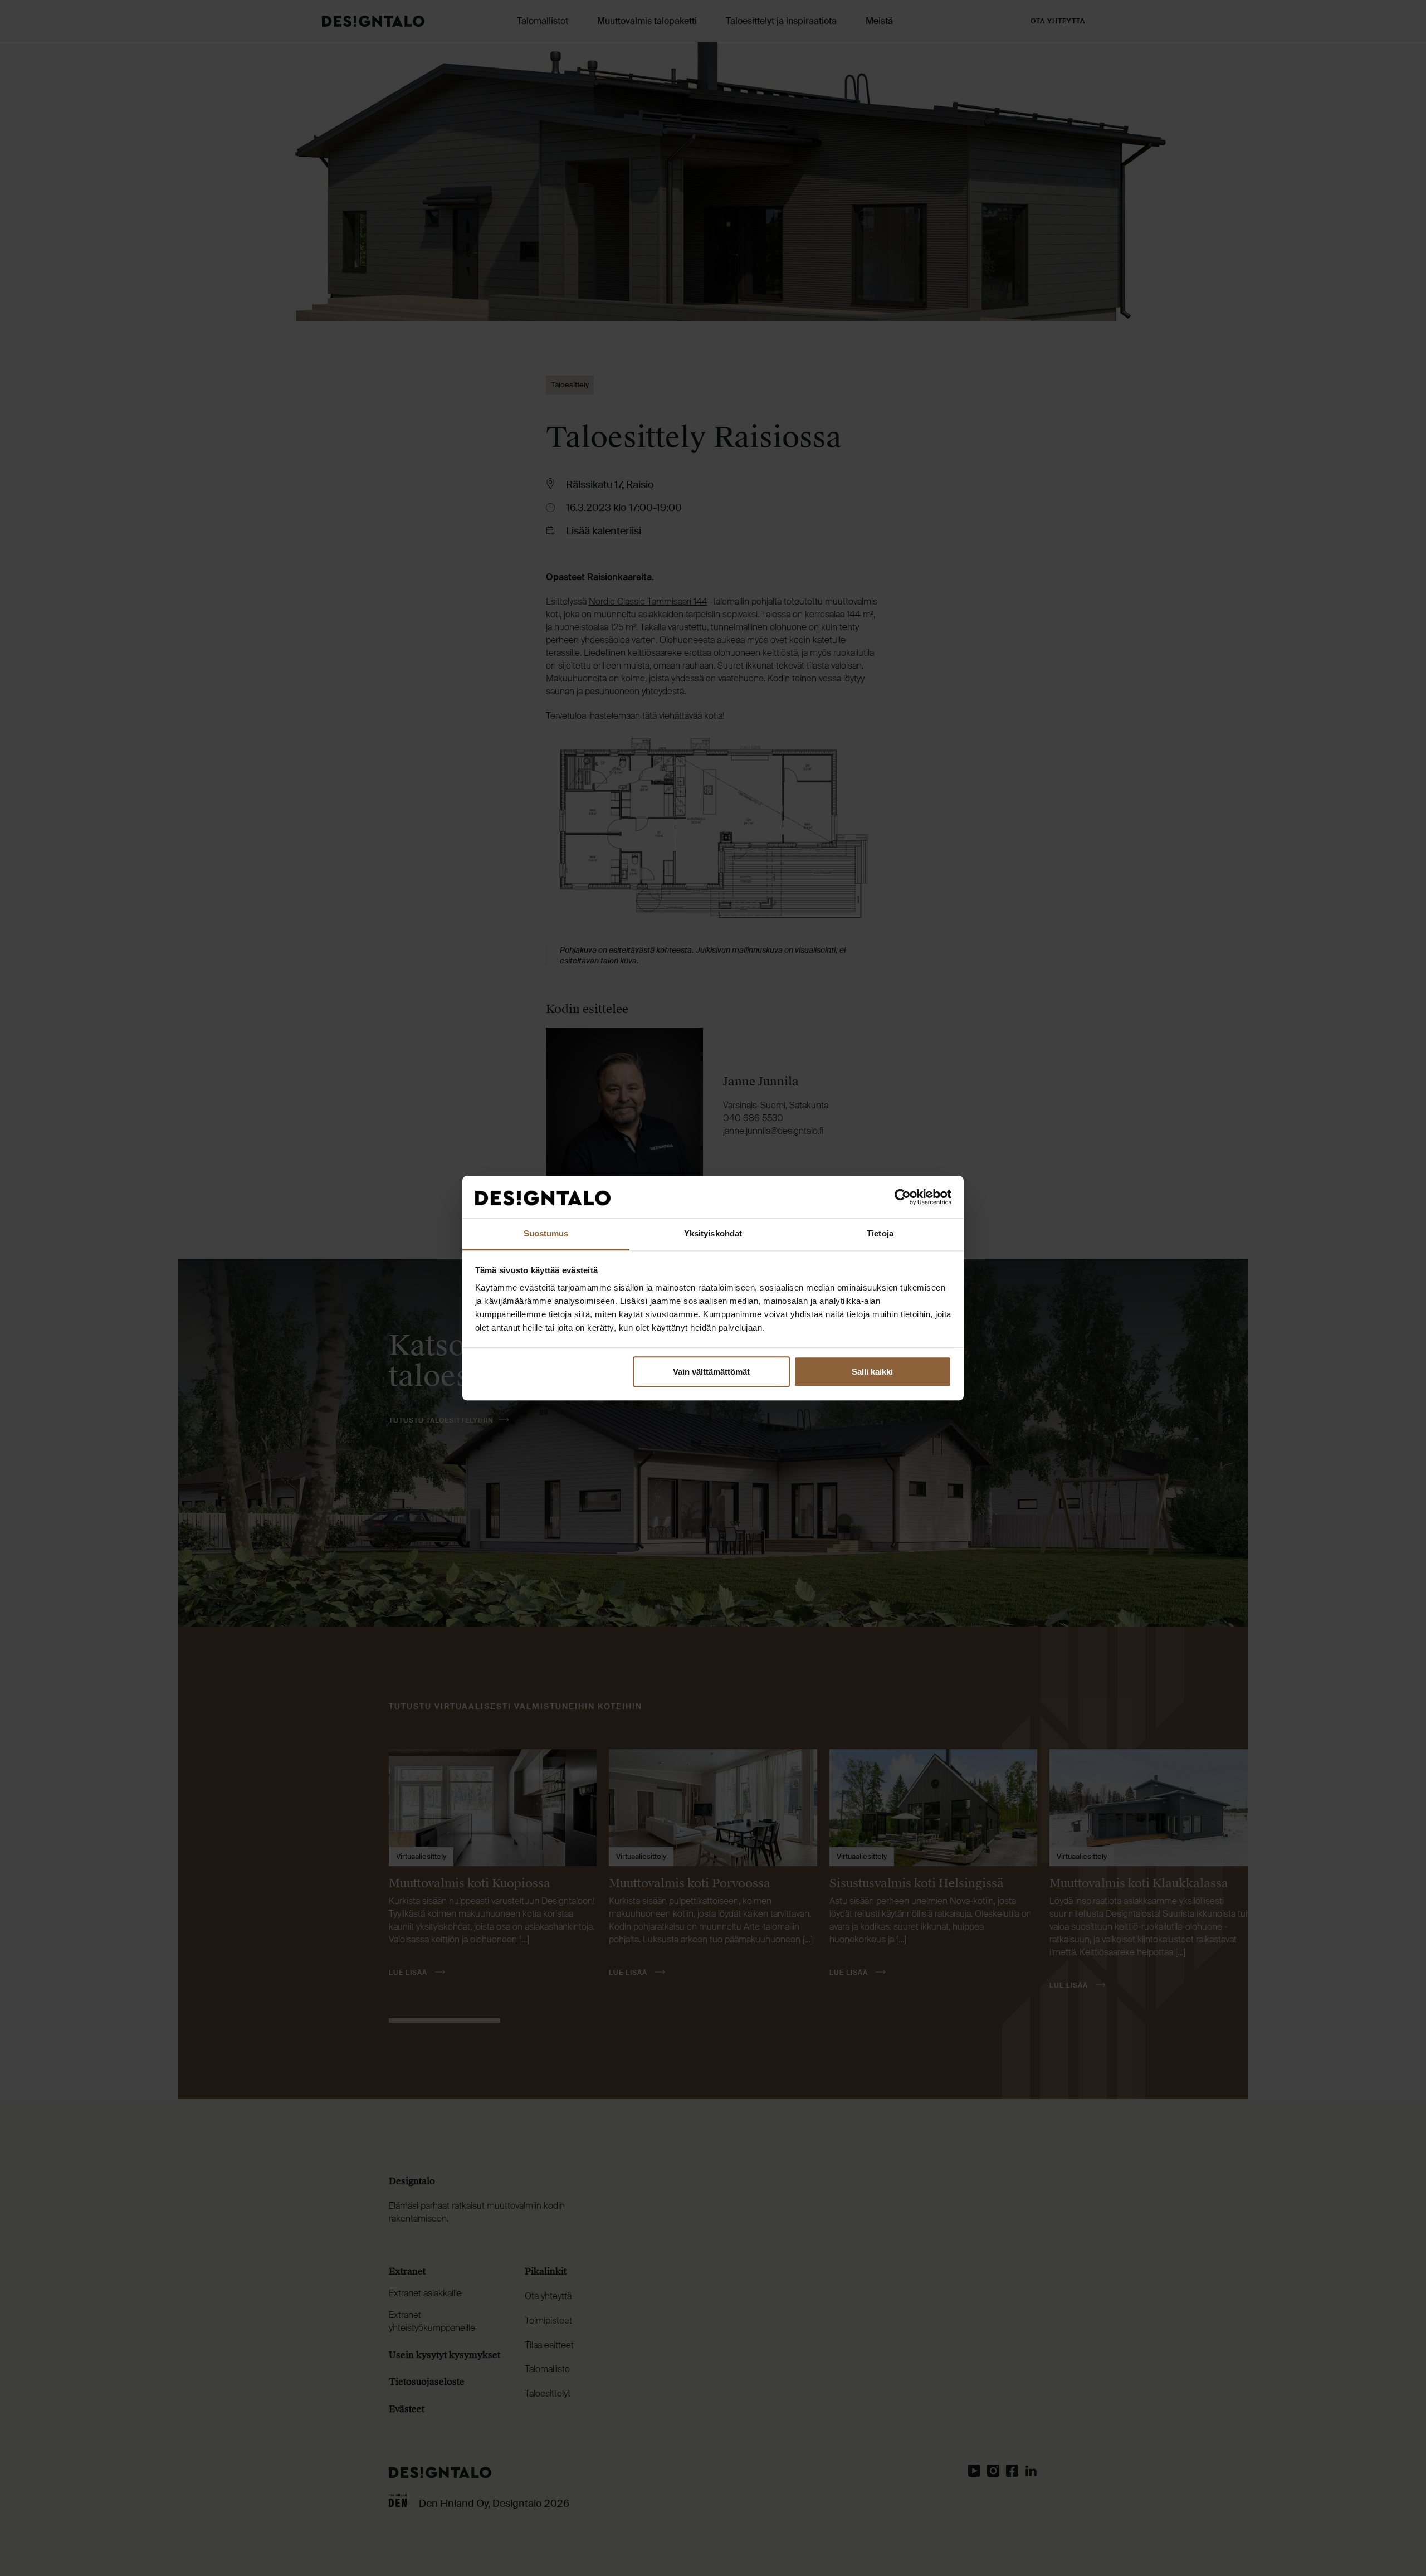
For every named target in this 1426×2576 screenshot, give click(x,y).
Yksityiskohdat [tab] (713, 1234)
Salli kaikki (872, 1372)
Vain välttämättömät (711, 1372)
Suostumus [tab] (546, 1234)
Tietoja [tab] (880, 1234)
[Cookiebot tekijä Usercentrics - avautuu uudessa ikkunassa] (903, 1197)
